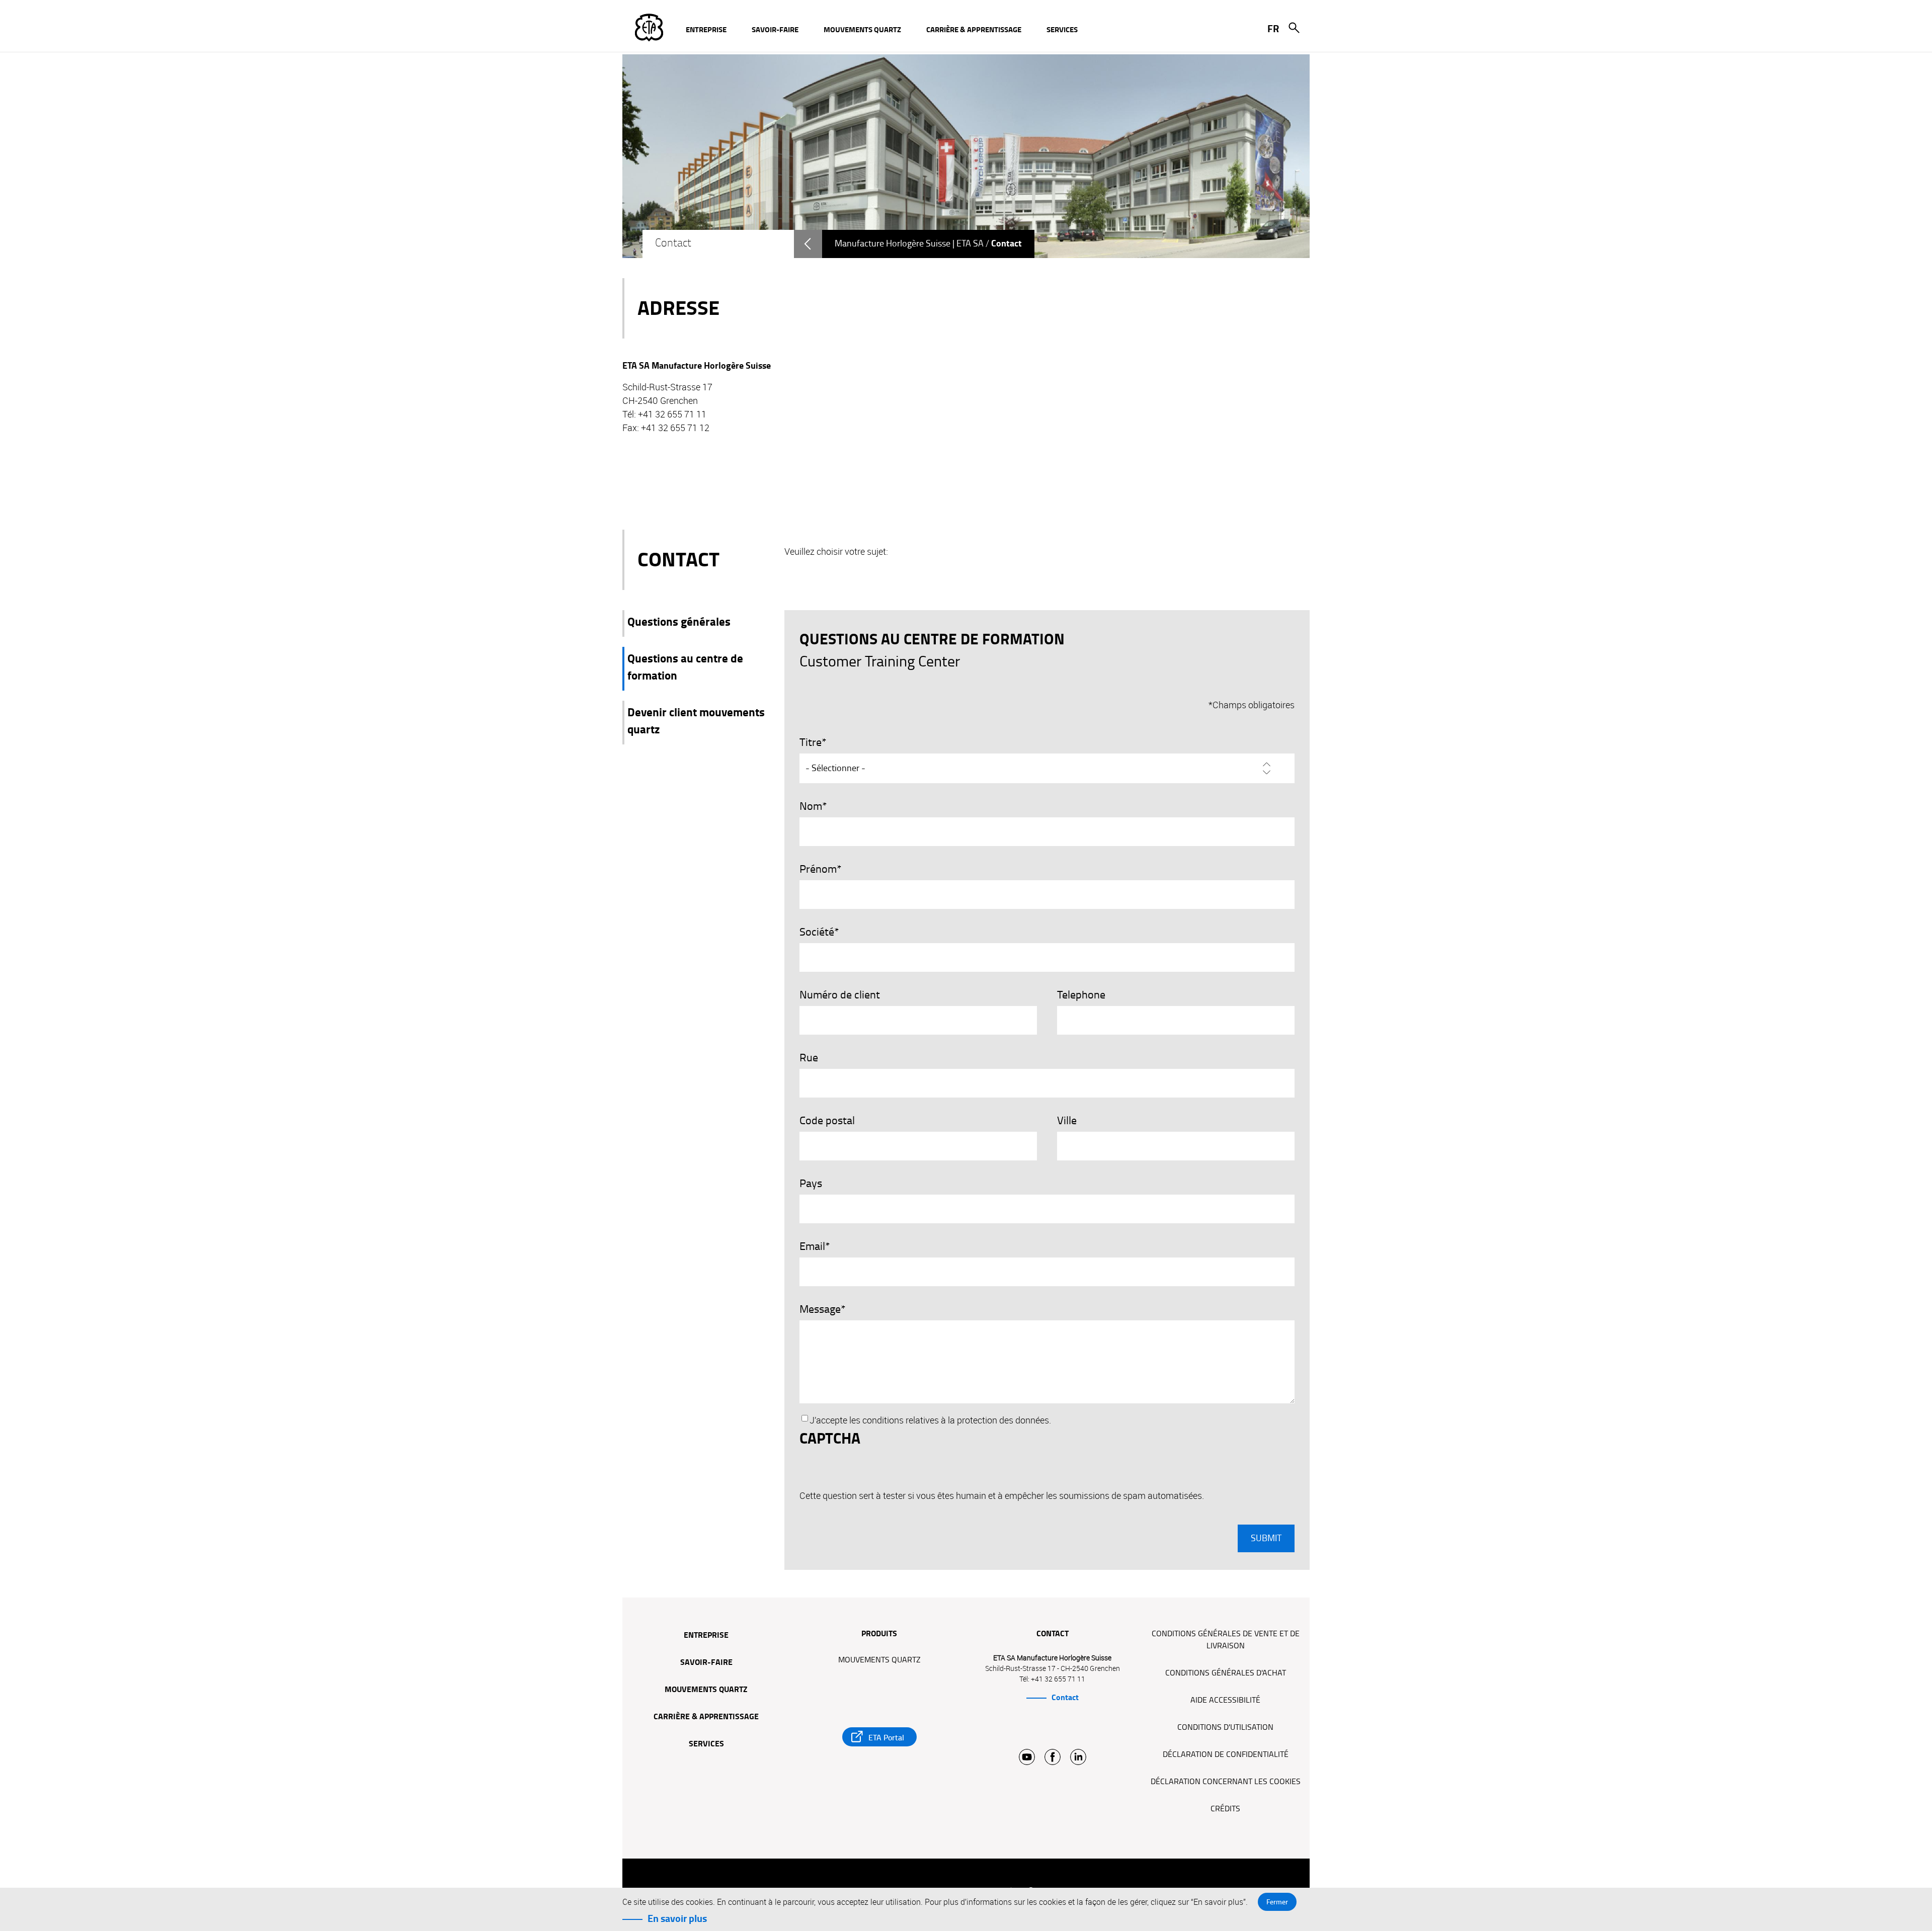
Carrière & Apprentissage (706, 1717)
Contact (1065, 1698)
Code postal (827, 1121)
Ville (1067, 1121)
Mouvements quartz (706, 1690)
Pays (811, 1184)
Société (817, 932)
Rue (809, 1058)
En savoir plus (677, 1918)
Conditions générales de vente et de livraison (1226, 1640)
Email (812, 1246)
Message (820, 1309)
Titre (811, 742)
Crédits (1225, 1809)
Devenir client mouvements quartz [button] (696, 721)
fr (1273, 29)
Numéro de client (840, 995)
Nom (811, 806)
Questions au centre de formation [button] (685, 667)
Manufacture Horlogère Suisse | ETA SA (909, 244)
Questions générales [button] (679, 622)
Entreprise (706, 1636)
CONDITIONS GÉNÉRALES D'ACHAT (1226, 1673)
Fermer (1277, 1902)
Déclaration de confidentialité (1226, 1754)
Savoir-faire (706, 1663)
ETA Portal (886, 1738)
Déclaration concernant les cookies (1226, 1782)
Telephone (1081, 995)
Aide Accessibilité (1225, 1700)
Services (706, 1744)
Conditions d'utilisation (1225, 1727)
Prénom (818, 869)
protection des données (1003, 1420)
